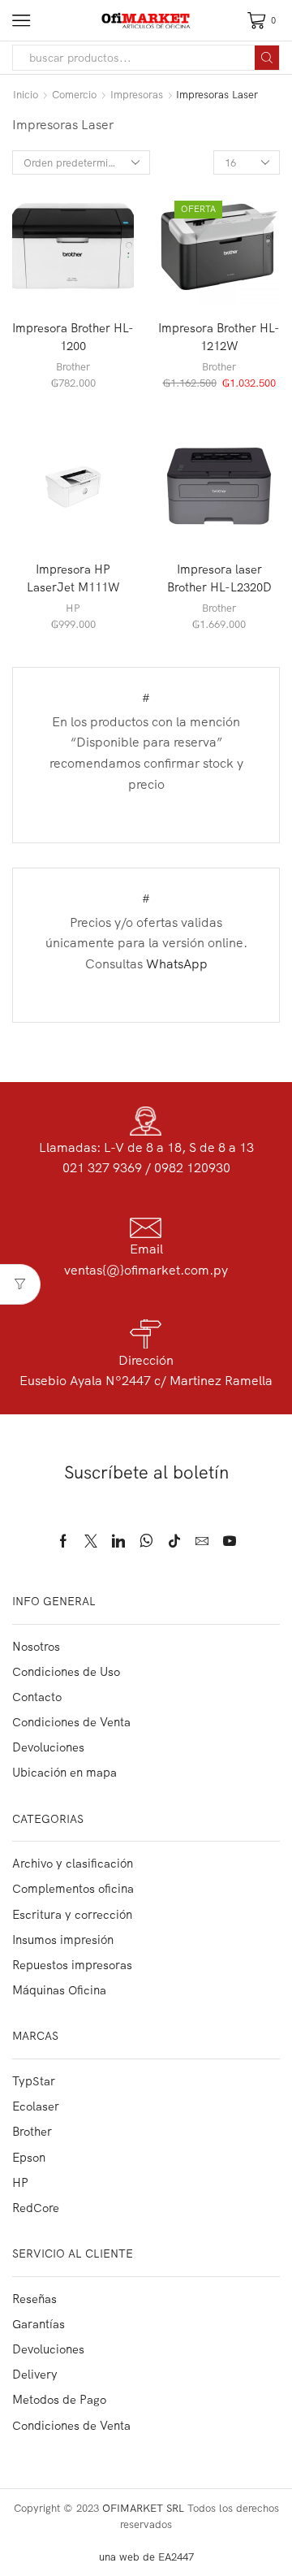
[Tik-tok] (174, 1541)
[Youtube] (230, 1541)
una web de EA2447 (146, 2557)
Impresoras (137, 94)
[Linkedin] (118, 1541)
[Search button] (267, 58)
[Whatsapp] (146, 1541)
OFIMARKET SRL (143, 2508)
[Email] (202, 1541)
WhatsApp (177, 963)
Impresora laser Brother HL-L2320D (219, 578)
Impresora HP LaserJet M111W (73, 578)
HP (73, 608)
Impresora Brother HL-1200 (73, 337)
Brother (73, 366)
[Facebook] (63, 1541)
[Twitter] (91, 1541)
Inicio (26, 94)
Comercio (74, 94)
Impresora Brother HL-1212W (219, 337)
